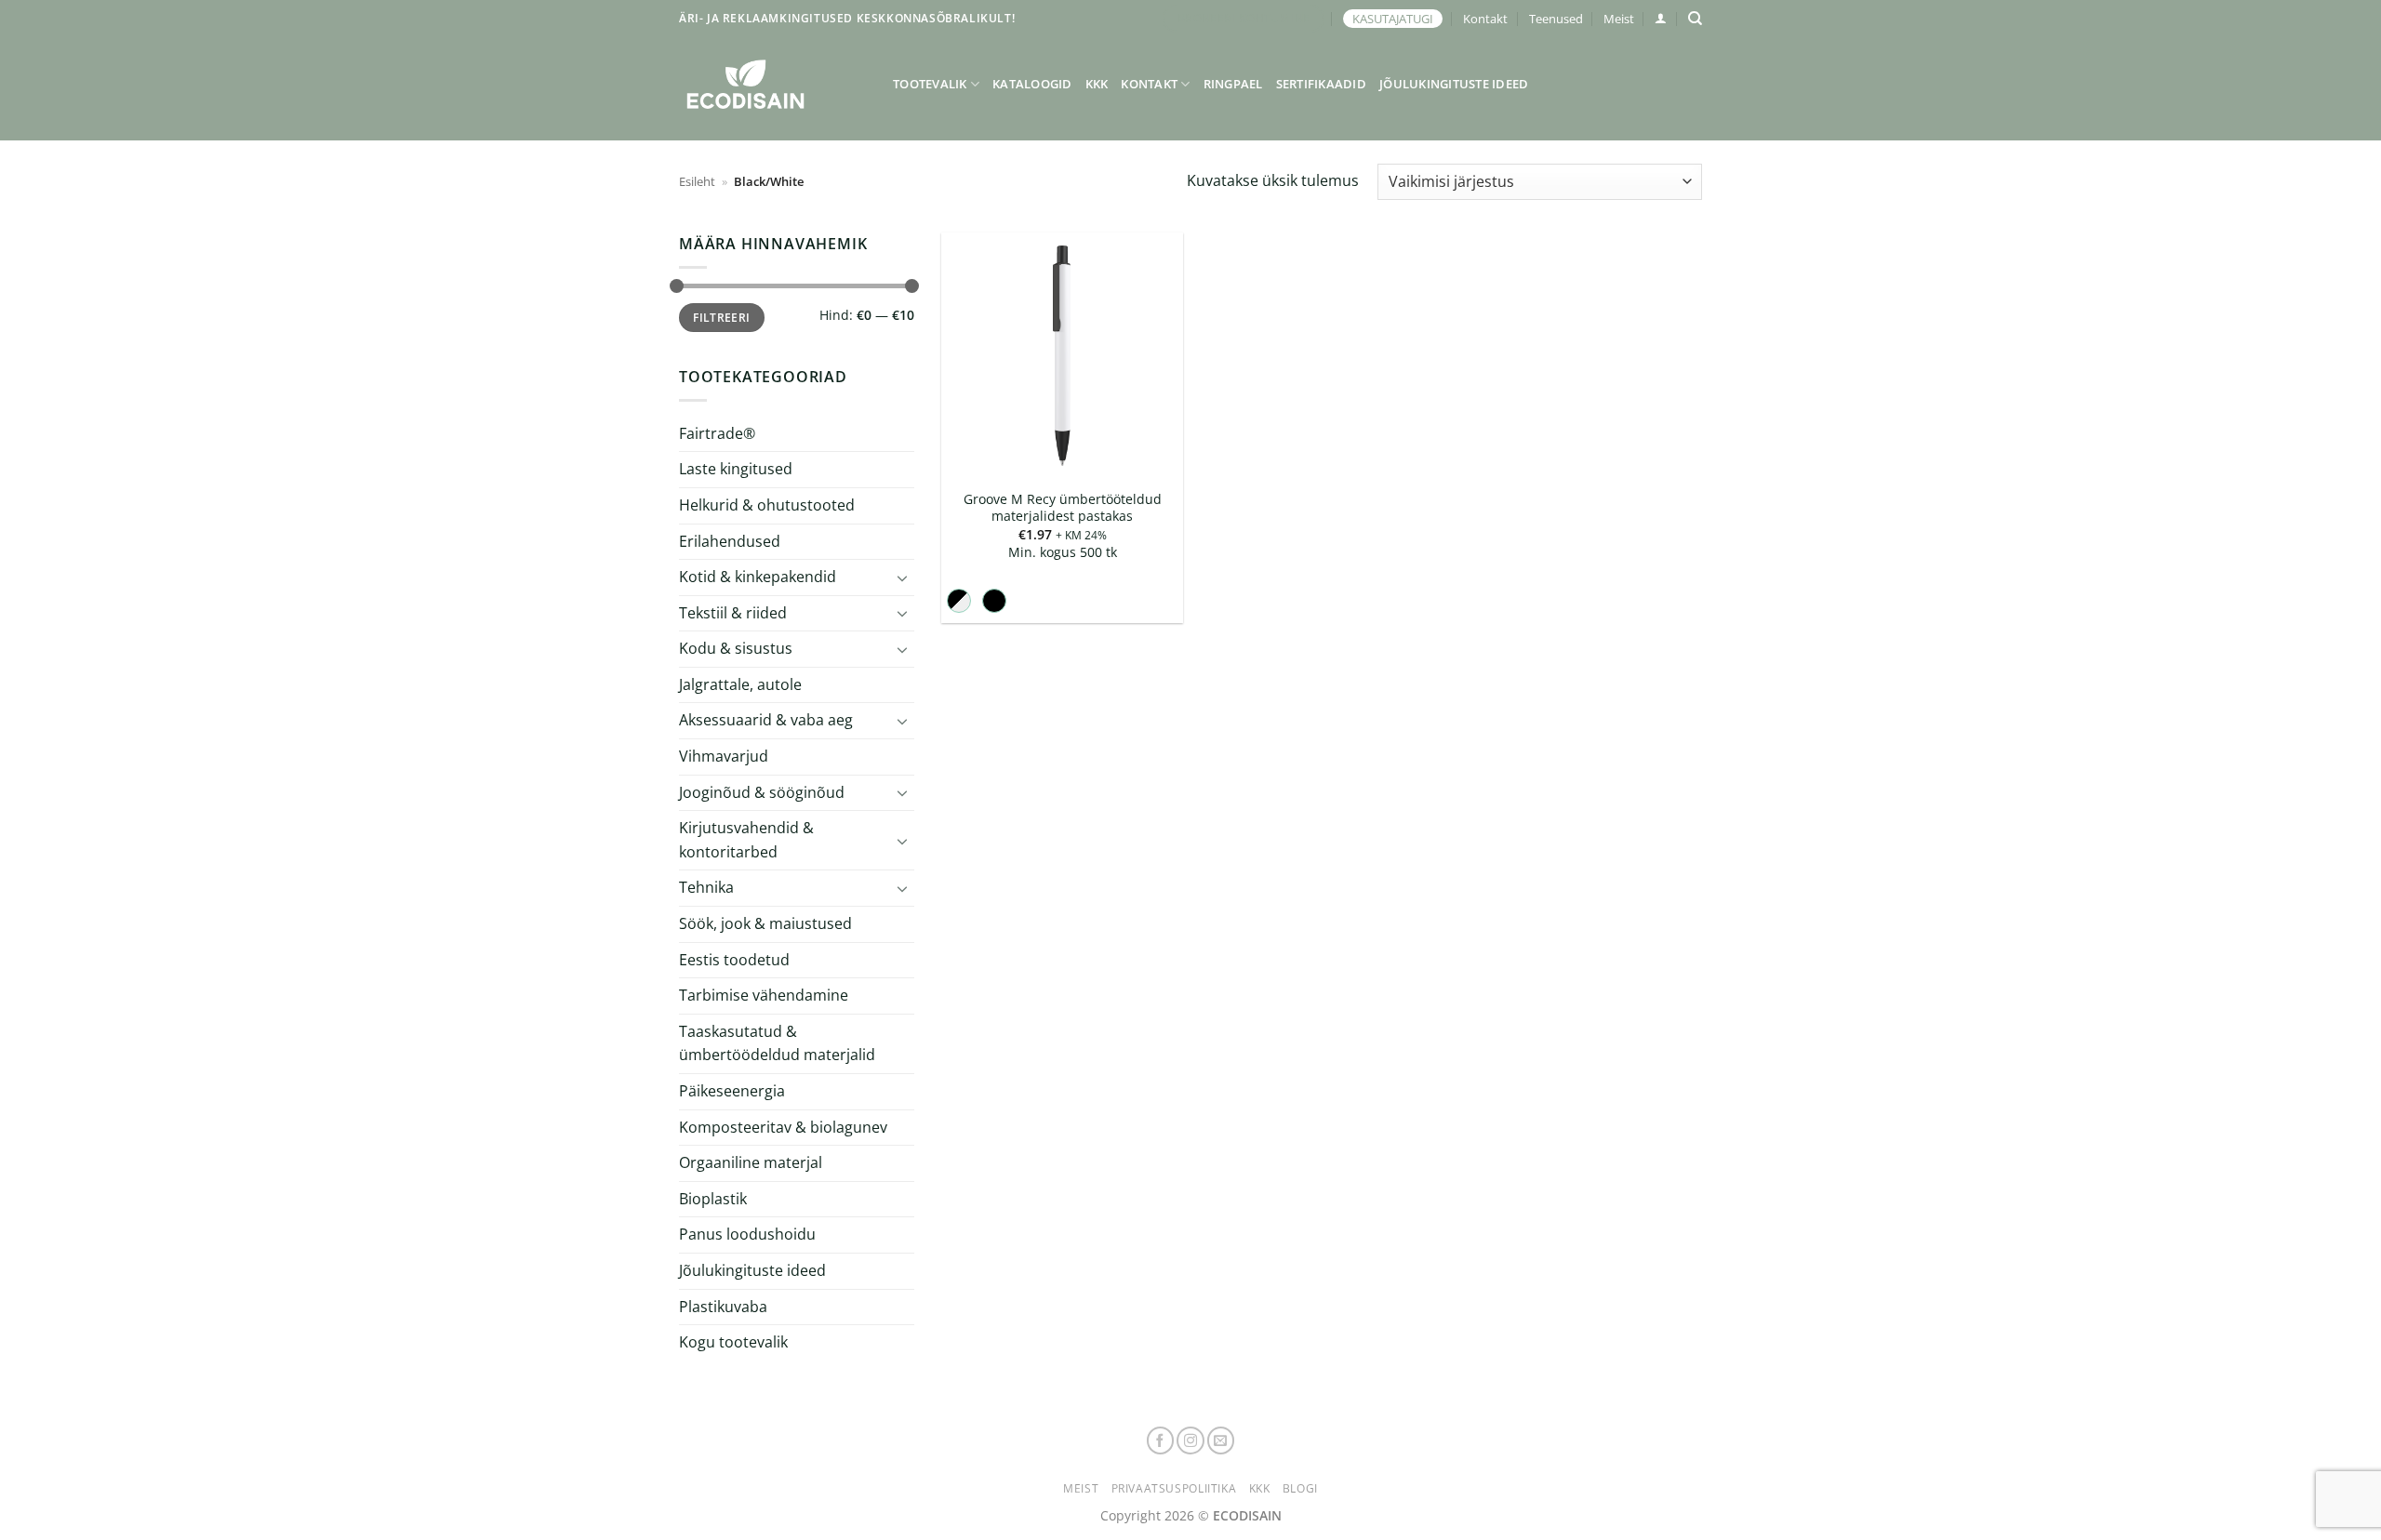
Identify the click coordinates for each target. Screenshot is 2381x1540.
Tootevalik (930, 84)
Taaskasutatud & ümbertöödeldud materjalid (777, 1043)
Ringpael (1233, 84)
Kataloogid (1032, 84)
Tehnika (706, 887)
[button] (1661, 18)
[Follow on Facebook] (1161, 1440)
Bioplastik (713, 1199)
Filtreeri (721, 317)
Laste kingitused (736, 469)
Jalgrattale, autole (740, 684)
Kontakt (1485, 19)
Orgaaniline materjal (751, 1162)
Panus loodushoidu (747, 1234)
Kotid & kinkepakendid (758, 577)
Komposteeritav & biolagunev (783, 1127)
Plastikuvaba (723, 1306)
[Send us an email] (1221, 1440)
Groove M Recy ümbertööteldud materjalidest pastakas (1063, 508)
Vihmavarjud (724, 756)
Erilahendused (730, 540)
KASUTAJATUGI (1393, 19)
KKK (1097, 84)
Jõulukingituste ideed (1454, 84)
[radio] (959, 601)
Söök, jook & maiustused (765, 923)
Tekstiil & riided (733, 613)
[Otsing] (1695, 19)
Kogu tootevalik (733, 1342)
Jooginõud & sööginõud (762, 792)
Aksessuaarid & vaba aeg (766, 720)
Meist (1619, 19)
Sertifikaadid (1321, 84)
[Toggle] (903, 577)
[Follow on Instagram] (1190, 1440)
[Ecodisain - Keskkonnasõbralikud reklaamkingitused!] (772, 84)
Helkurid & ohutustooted (767, 505)
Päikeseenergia (732, 1091)
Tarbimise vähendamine (764, 995)
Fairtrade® (717, 433)
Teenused (1556, 19)
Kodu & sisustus (736, 648)
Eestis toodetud (734, 960)
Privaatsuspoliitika (1174, 1488)
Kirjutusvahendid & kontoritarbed (746, 840)
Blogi (1300, 1488)
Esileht (697, 181)
